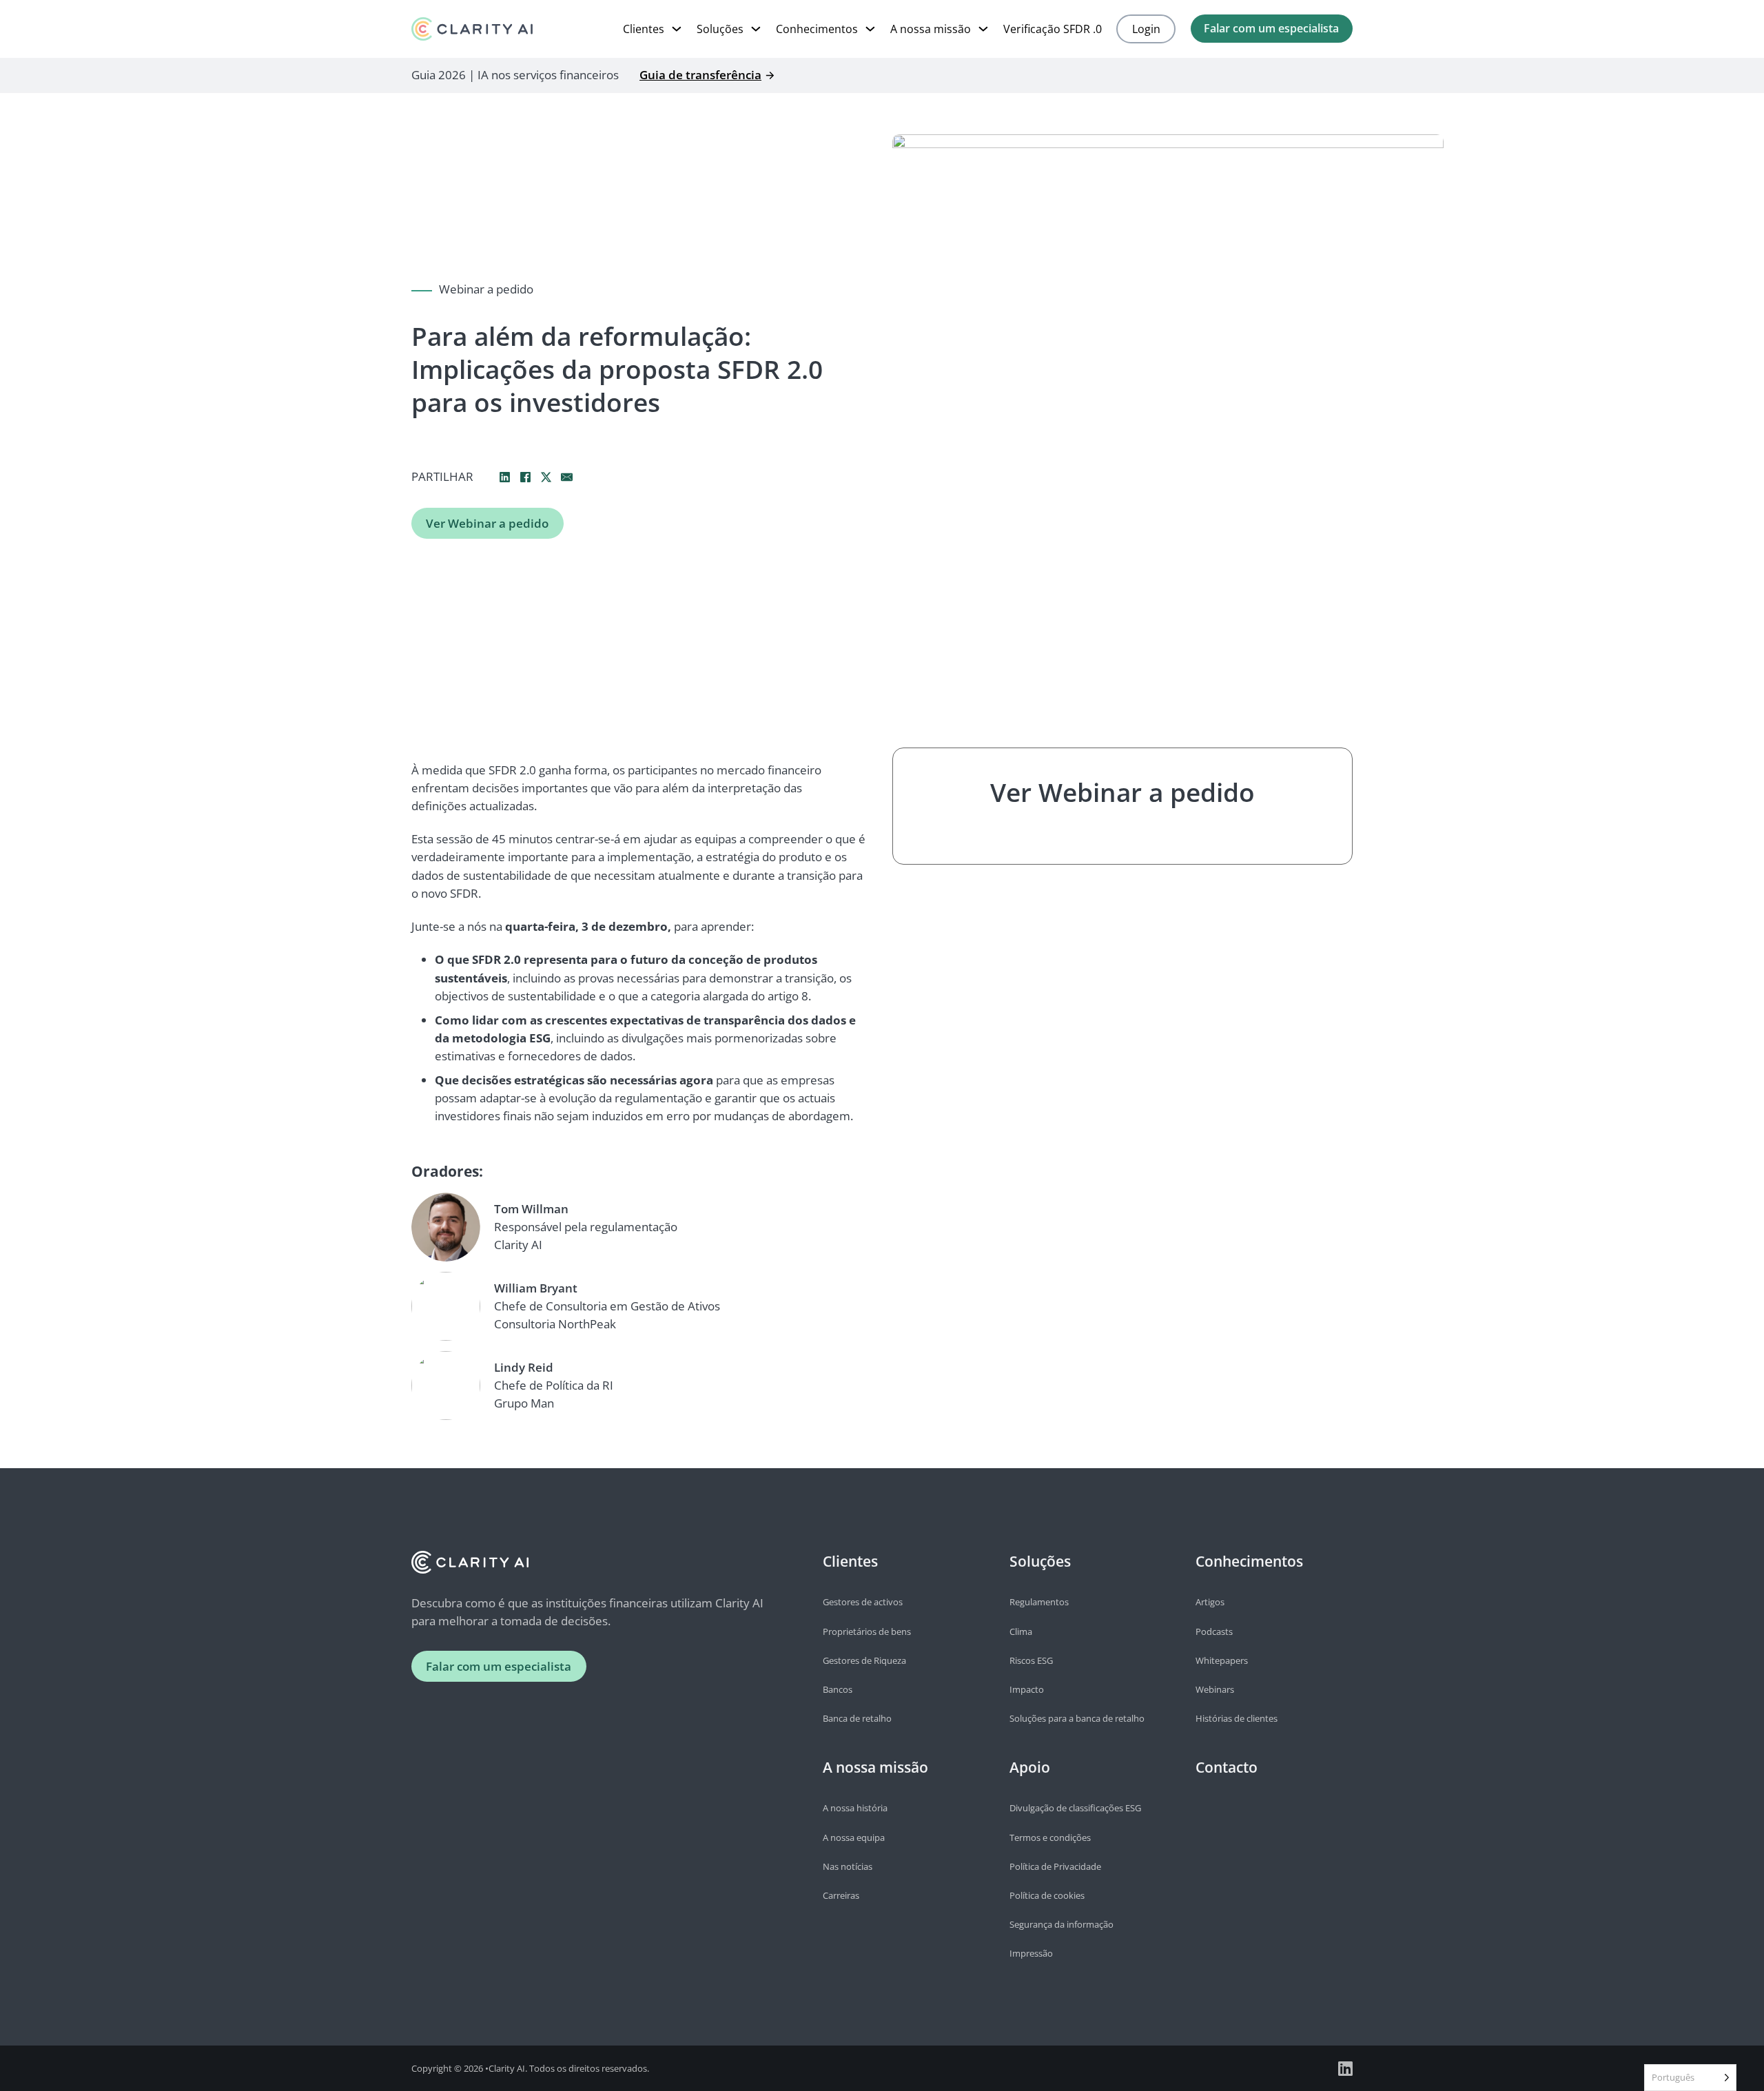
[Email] (566, 477)
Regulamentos (1039, 1602)
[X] (546, 477)
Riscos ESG (1031, 1660)
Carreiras (841, 1895)
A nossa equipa (854, 1837)
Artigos (1210, 1602)
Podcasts (1214, 1631)
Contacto (1227, 1767)
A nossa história (855, 1808)
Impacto (1027, 1689)
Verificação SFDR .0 (1053, 29)
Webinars (1215, 1689)
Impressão (1031, 1953)
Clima (1021, 1631)
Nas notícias (848, 1866)
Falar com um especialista (1271, 28)
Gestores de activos (863, 1602)
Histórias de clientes (1237, 1718)
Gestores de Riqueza (864, 1660)
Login (1146, 29)
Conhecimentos (817, 29)
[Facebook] (525, 477)
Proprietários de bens (867, 1631)
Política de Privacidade (1055, 1866)
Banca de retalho (857, 1718)
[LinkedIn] (504, 477)
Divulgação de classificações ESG (1075, 1808)
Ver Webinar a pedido (487, 523)
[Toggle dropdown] (677, 29)
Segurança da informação (1062, 1924)
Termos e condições (1050, 1837)
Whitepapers (1222, 1660)
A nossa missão (931, 29)
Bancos (838, 1689)
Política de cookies (1047, 1895)
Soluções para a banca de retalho (1077, 1718)
